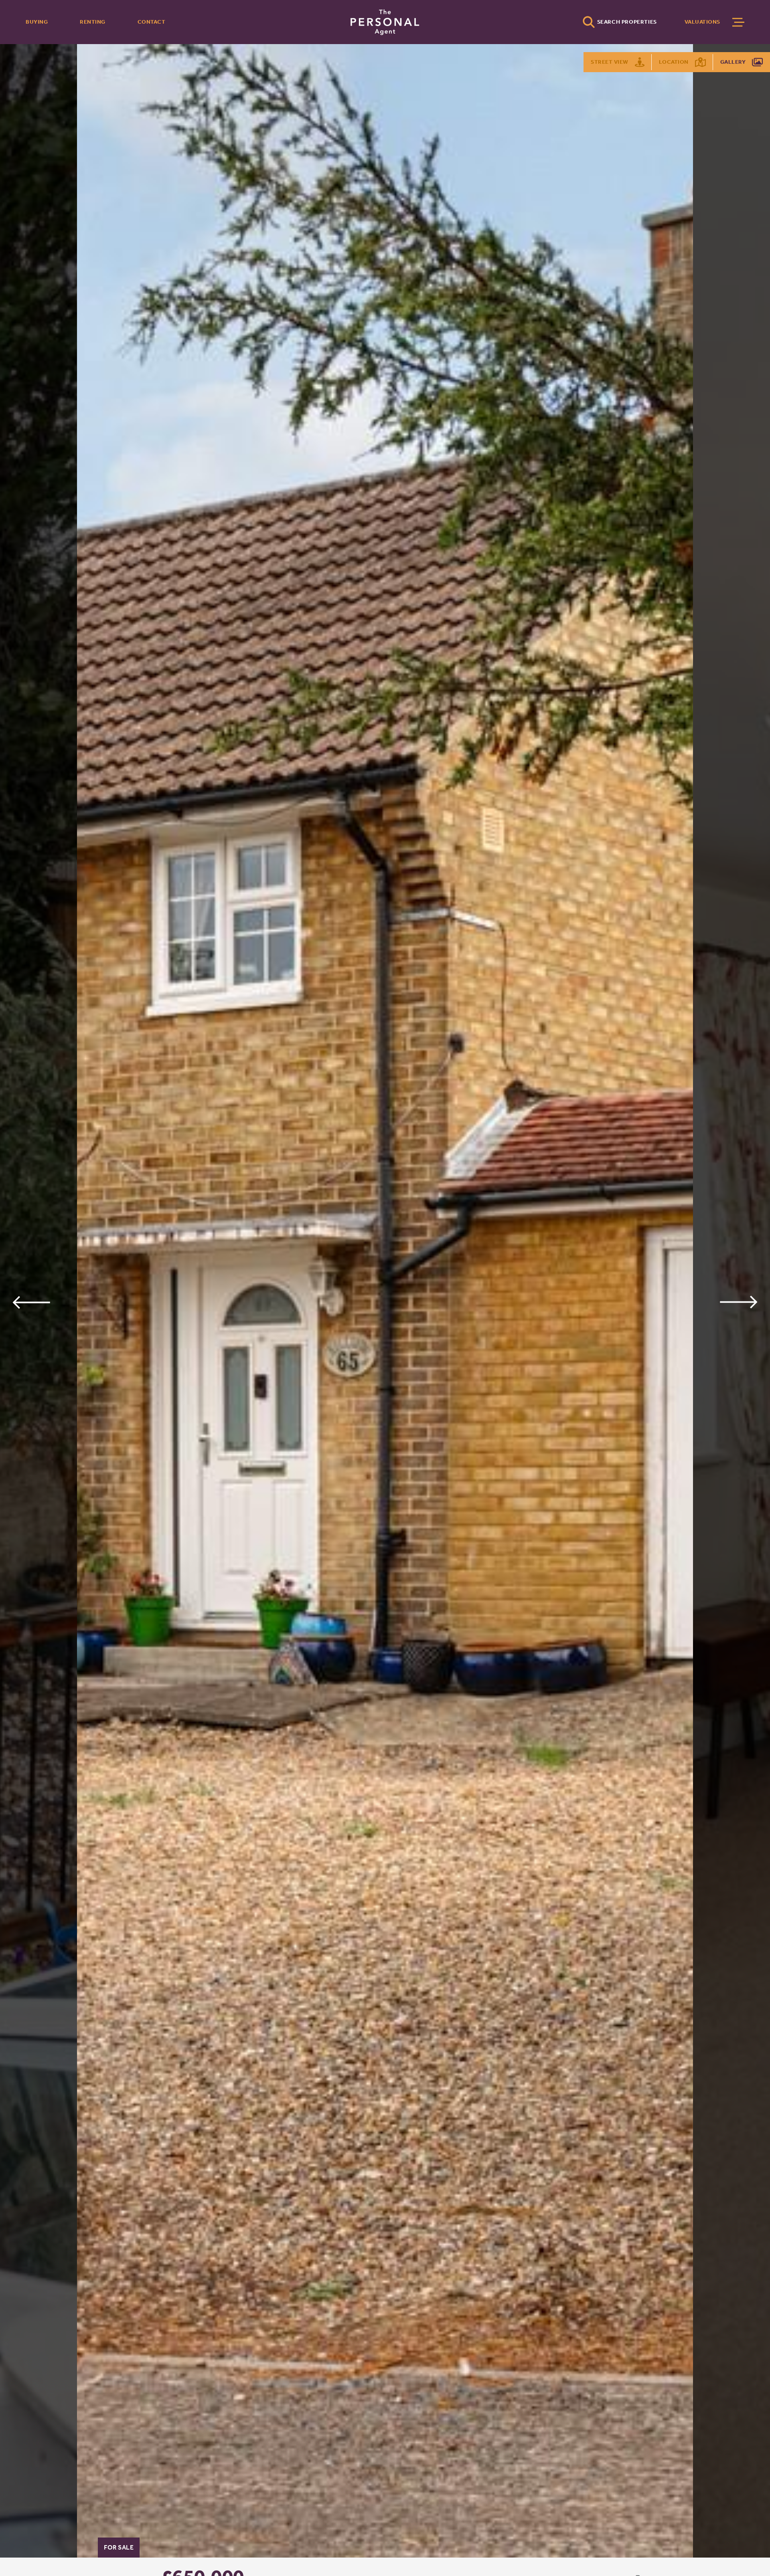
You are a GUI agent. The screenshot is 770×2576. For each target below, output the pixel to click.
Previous (31, 1302)
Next (739, 1302)
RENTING (93, 22)
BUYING (37, 22)
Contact (152, 22)
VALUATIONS (702, 22)
